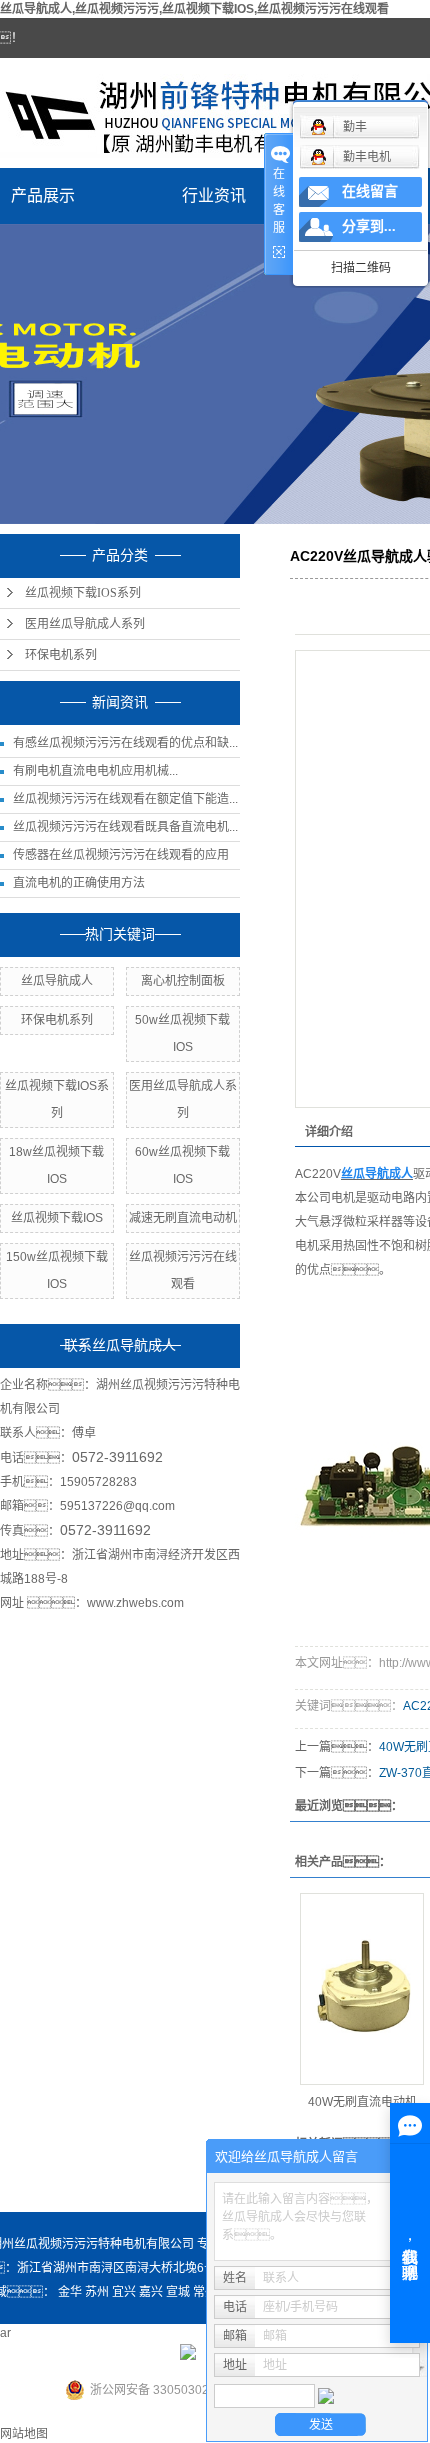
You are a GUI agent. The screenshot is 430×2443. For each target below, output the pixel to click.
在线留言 (370, 191)
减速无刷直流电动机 (183, 1218)
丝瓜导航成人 (57, 981)
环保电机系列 (61, 655)
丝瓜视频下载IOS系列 (83, 593)
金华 (70, 2292)
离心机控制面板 (183, 981)
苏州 (97, 2292)
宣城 (178, 2292)
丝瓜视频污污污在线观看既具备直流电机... (125, 827)
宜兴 (124, 2292)
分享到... (369, 226)
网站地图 (24, 2434)
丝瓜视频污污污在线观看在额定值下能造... (125, 799)
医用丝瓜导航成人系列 (85, 624)
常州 (205, 2292)
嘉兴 (151, 2292)
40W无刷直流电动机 (362, 2102)
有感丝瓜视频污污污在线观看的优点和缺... (125, 743)
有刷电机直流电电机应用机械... (95, 771)
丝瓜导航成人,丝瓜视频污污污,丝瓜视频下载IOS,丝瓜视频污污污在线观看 (194, 9)
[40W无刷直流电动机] (362, 1989)
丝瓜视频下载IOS (57, 1218)
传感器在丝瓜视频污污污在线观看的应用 (121, 855)
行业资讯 (214, 195)
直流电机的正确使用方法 (79, 883)
